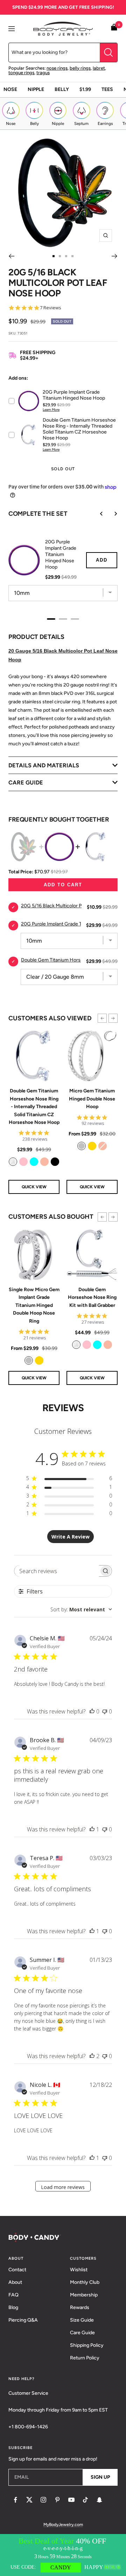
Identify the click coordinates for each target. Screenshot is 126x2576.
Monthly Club (85, 2282)
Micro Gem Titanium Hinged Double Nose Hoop (92, 1099)
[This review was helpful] (92, 2056)
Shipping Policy (87, 2345)
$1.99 (85, 89)
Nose (10, 89)
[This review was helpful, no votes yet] (92, 1711)
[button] (102, 1018)
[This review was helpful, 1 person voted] (92, 1829)
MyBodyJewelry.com (63, 2525)
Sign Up (100, 2477)
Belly (62, 89)
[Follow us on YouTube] (71, 2500)
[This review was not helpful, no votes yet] (105, 1711)
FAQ (13, 2295)
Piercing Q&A (23, 2320)
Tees (107, 89)
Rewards (80, 2307)
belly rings (80, 68)
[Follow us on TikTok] (85, 2500)
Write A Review (71, 1537)
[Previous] (11, 256)
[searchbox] (57, 1571)
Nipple (36, 89)
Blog (13, 2307)
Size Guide (82, 2320)
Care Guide (82, 2333)
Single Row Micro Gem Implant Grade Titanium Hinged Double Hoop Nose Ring (34, 1305)
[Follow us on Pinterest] (57, 2500)
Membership (84, 2295)
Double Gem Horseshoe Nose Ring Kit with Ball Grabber (92, 1297)
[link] (13, 1162)
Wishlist (79, 2270)
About (15, 2282)
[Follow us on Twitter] (29, 2500)
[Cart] (114, 29)
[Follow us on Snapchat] (99, 2500)
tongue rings (21, 73)
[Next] (115, 256)
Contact (17, 2270)
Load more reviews (63, 2187)
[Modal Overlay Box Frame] (63, 2555)
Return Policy (85, 2358)
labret (99, 68)
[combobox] (81, 1609)
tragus (43, 73)
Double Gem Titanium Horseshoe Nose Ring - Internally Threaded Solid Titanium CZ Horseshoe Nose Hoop (34, 1107)
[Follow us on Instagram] (43, 2500)
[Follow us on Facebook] (15, 2500)
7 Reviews (51, 308)
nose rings (57, 68)
